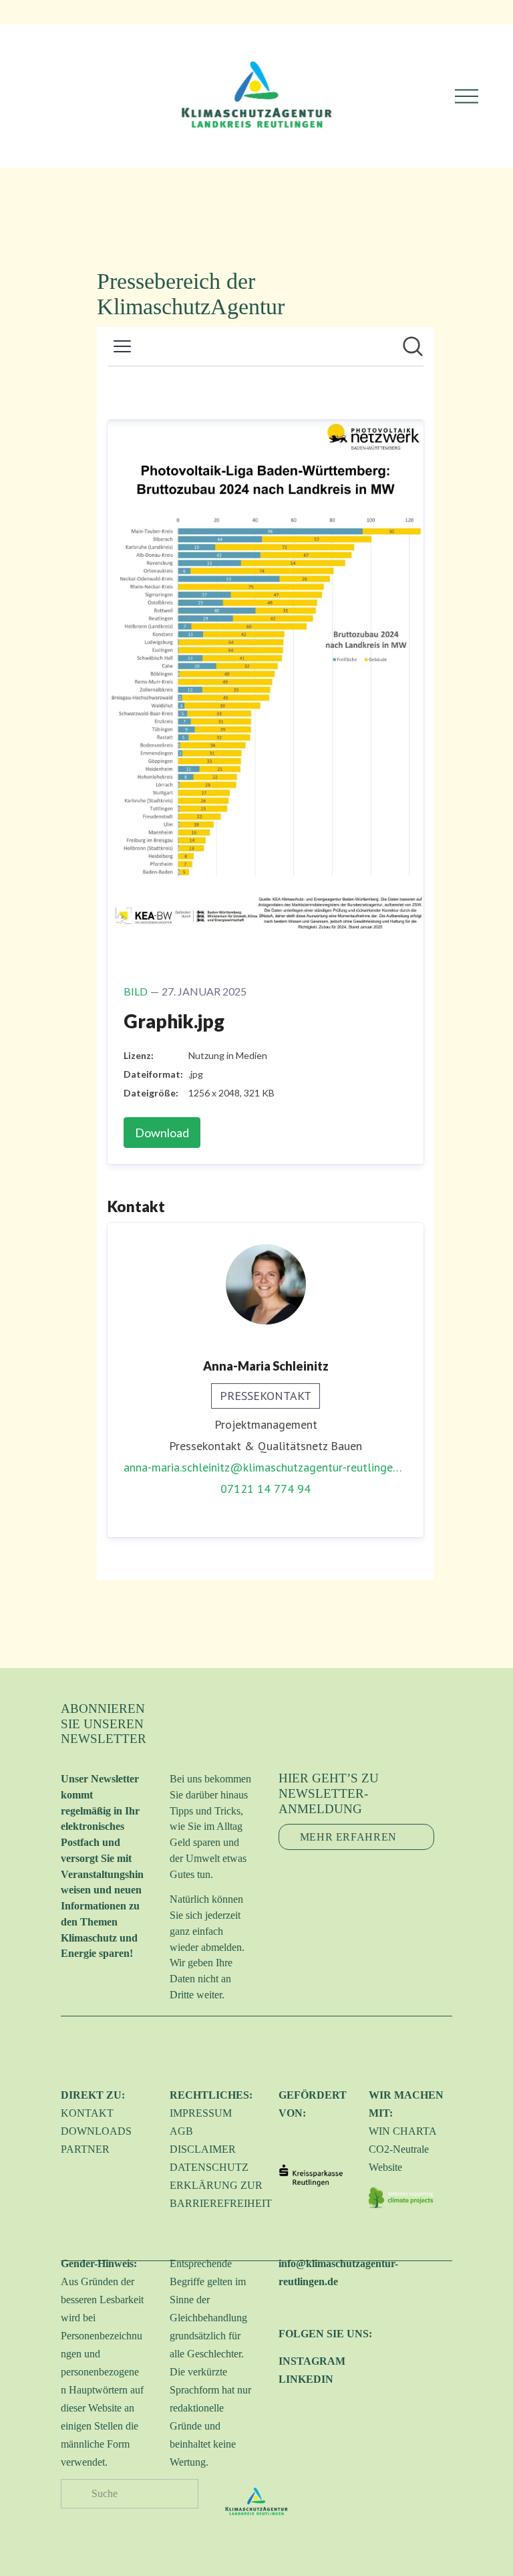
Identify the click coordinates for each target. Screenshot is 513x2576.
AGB (181, 2131)
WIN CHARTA (403, 2131)
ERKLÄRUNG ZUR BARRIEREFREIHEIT (221, 2194)
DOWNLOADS (96, 2131)
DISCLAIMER (203, 2149)
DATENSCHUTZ (209, 2167)
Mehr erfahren (348, 1837)
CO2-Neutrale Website (399, 2158)
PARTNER (85, 2149)
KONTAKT (87, 2113)
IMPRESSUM (201, 2113)
